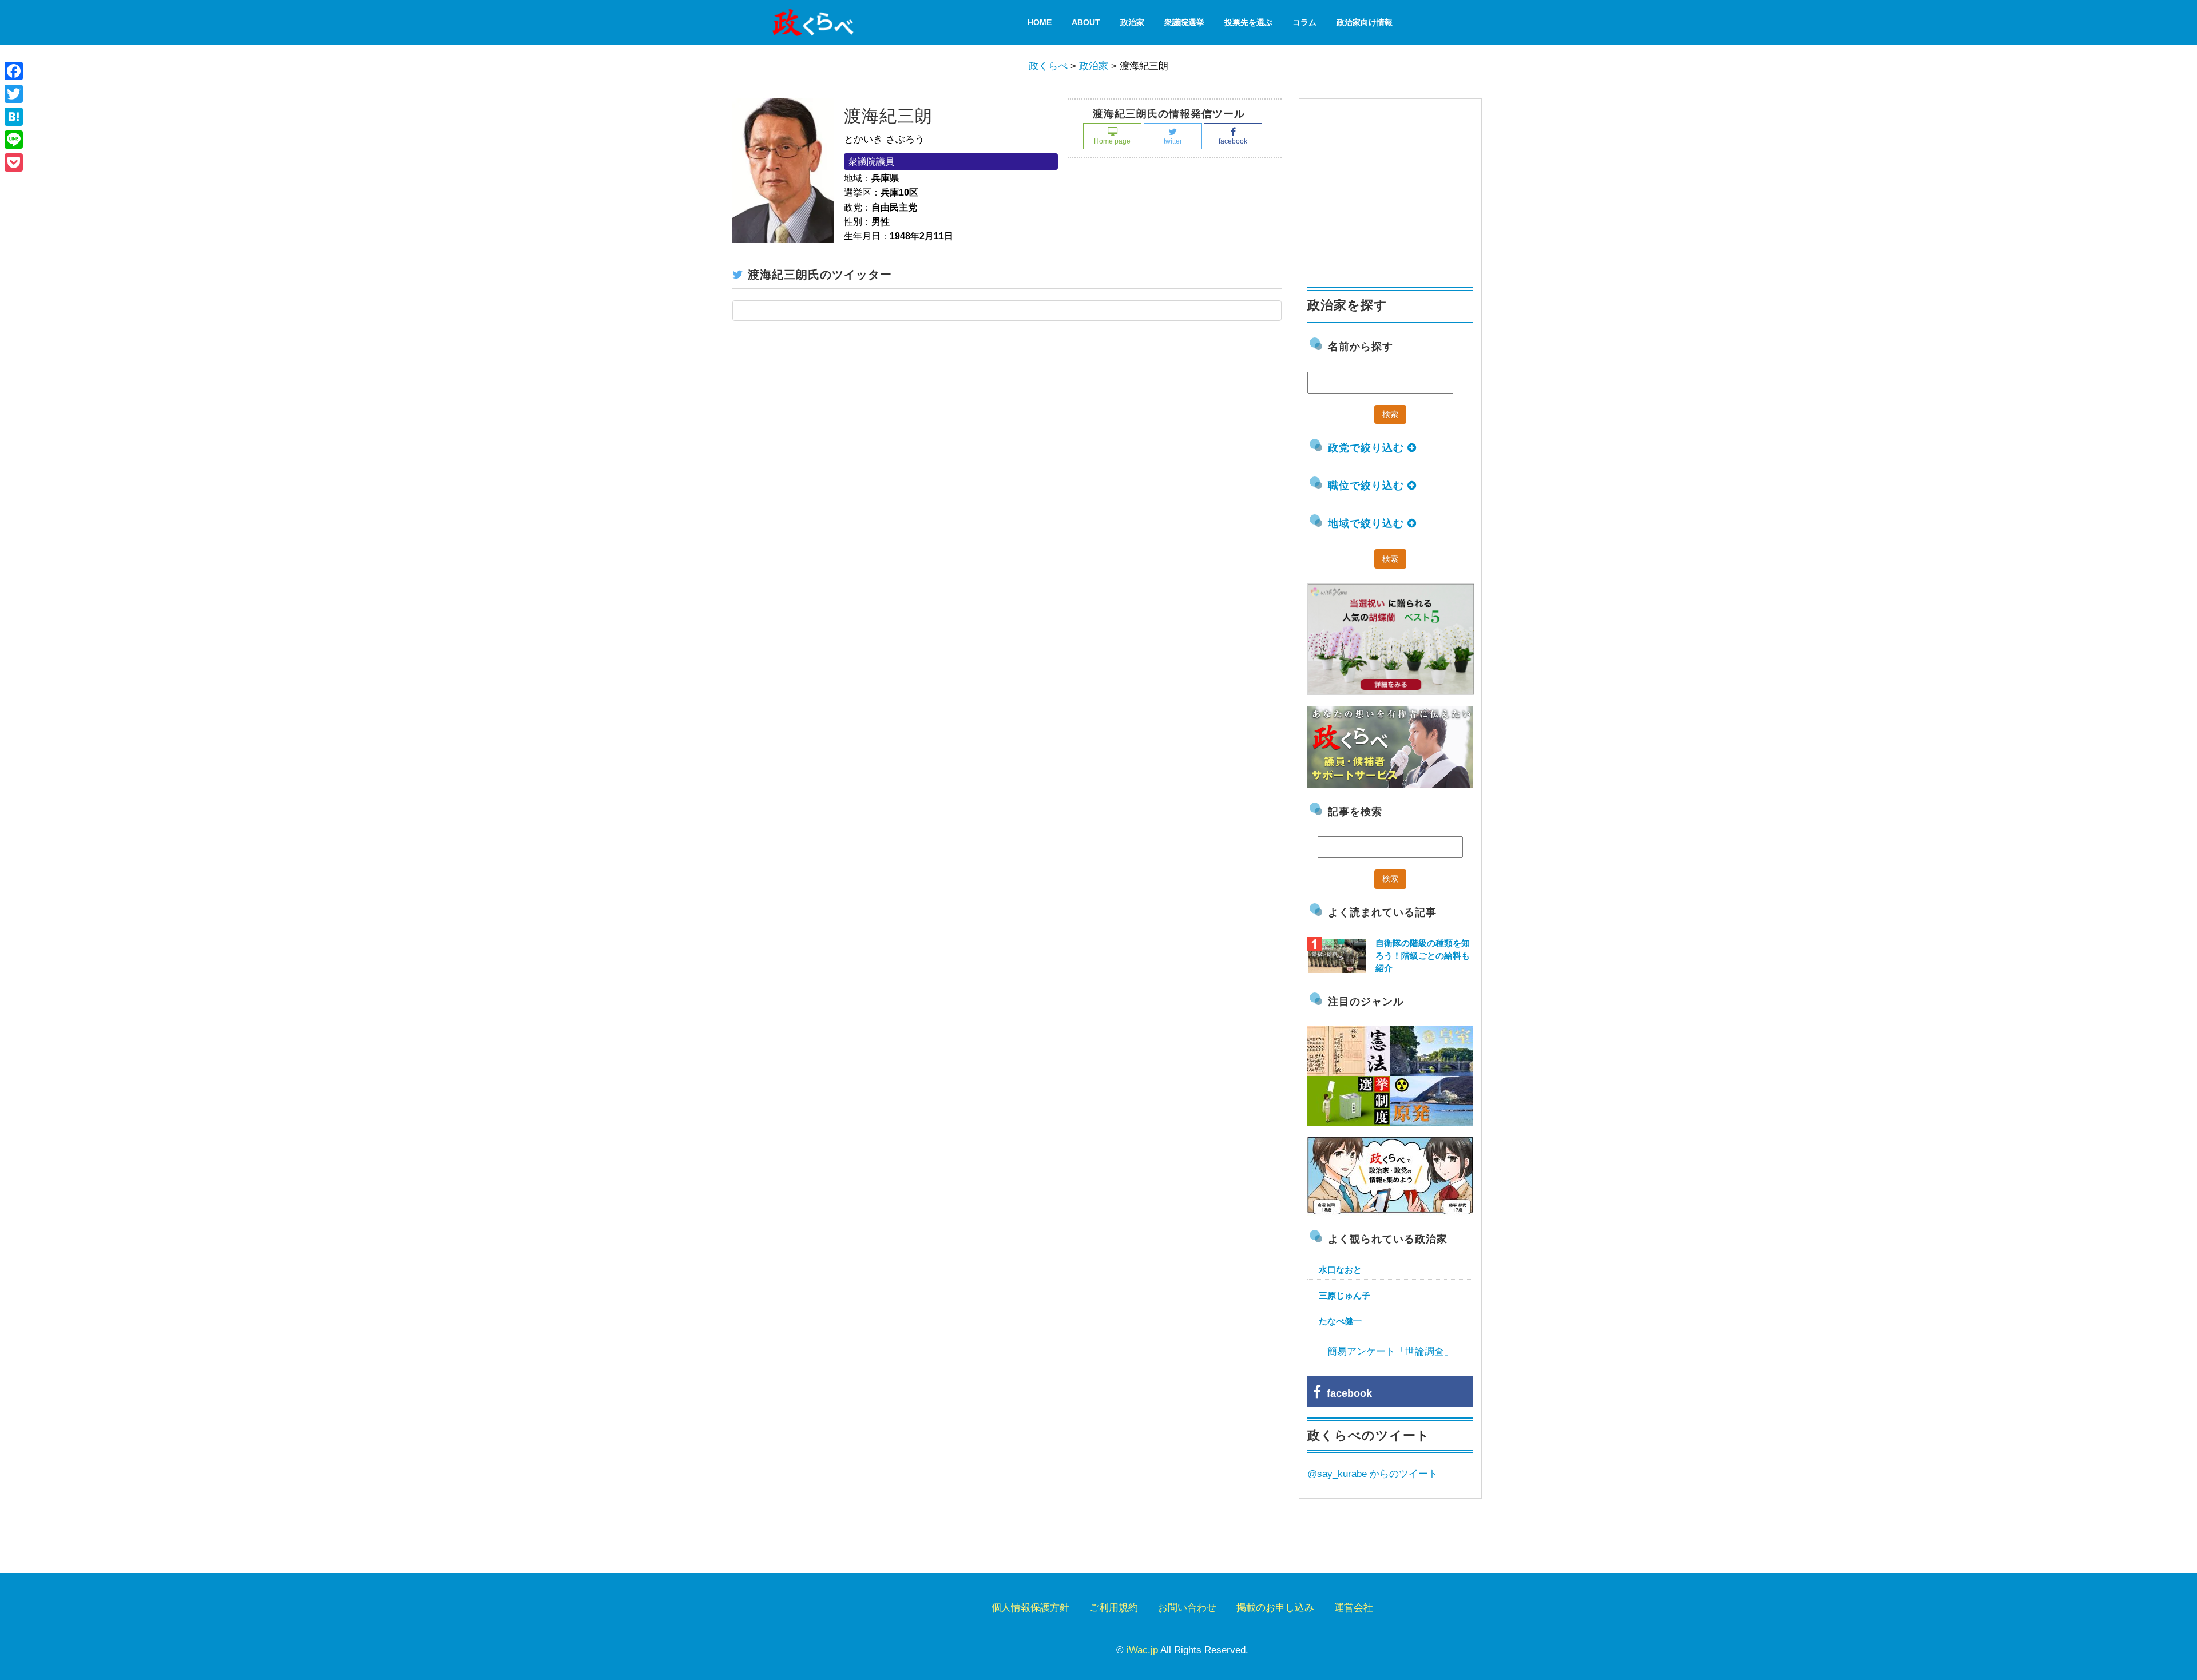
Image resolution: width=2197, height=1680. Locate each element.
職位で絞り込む (1368, 486)
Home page (1112, 141)
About (1086, 22)
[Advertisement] (1393, 188)
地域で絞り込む (1368, 523)
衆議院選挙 (1184, 22)
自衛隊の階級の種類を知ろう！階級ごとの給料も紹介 (1423, 956)
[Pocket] (14, 162)
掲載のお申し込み (1275, 1608)
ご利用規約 (1114, 1608)
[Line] (14, 140)
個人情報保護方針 (1030, 1608)
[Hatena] (14, 117)
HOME (1040, 22)
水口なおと (1340, 1270)
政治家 (1132, 22)
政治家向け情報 (1365, 22)
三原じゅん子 (1345, 1295)
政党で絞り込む (1368, 448)
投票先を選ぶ (1248, 22)
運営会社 (1354, 1608)
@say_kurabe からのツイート (1373, 1474)
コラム (1304, 22)
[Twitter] (14, 94)
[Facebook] (14, 71)
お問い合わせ (1187, 1608)
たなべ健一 (1340, 1321)
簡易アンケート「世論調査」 (1391, 1351)
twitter (1173, 141)
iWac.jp (1142, 1650)
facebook (1233, 141)
